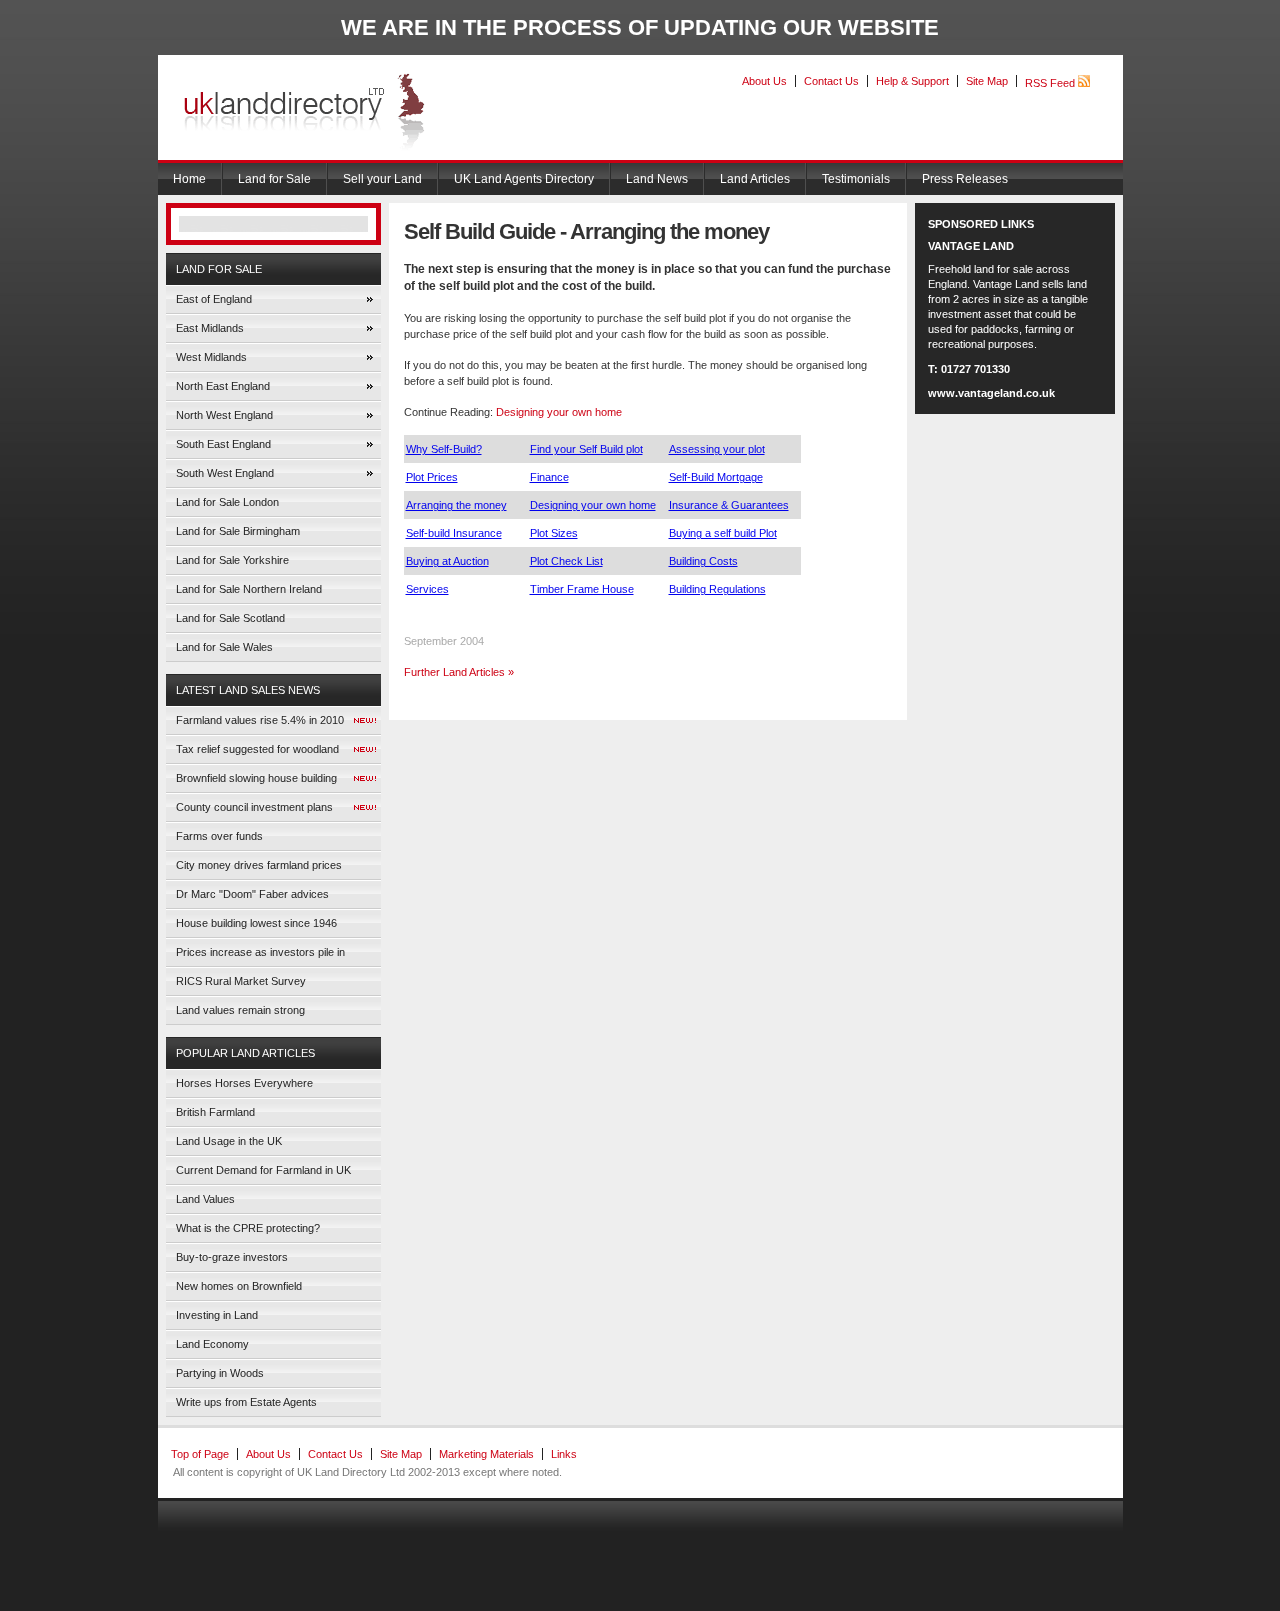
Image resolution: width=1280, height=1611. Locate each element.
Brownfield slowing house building (256, 778)
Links (564, 1454)
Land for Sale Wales (224, 647)
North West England (224, 415)
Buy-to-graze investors (232, 1257)
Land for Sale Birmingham (238, 531)
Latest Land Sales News (248, 690)
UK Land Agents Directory (524, 179)
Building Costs (703, 561)
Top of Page (200, 1454)
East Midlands (210, 328)
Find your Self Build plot (586, 449)
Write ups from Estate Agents (246, 1402)
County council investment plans (254, 807)
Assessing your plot (717, 449)
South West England (225, 473)
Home (189, 179)
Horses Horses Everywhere (244, 1083)
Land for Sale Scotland (230, 618)
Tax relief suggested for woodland (257, 749)
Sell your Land (382, 179)
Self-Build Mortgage (716, 477)
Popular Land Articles (245, 1053)
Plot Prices (432, 477)
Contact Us (831, 81)
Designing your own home (559, 412)
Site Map (987, 81)
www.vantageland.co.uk (991, 393)
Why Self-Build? (444, 449)
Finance (549, 477)
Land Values (205, 1199)
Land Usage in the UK (229, 1141)
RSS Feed (1051, 83)
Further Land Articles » (459, 672)
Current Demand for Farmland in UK (263, 1170)
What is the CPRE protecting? (248, 1228)
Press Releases (965, 179)
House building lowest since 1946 (256, 923)
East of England (214, 299)
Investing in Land (217, 1315)
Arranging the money (456, 505)
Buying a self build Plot (723, 533)
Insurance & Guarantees (729, 505)
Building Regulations (717, 589)
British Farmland (215, 1112)
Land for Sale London (227, 502)
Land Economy (212, 1344)
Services (427, 589)
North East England (223, 386)
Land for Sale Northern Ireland (249, 589)
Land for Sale (274, 179)
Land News (657, 179)
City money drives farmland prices (259, 865)
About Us (764, 81)
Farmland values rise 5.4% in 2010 (260, 720)
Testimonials (856, 179)
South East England (223, 444)
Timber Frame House (582, 589)
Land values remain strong (240, 1010)
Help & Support (912, 81)
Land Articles (755, 179)
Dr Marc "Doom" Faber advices (252, 894)
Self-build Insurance (454, 533)
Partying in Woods (220, 1373)
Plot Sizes (554, 533)
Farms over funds (219, 836)
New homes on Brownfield (239, 1286)
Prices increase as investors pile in (260, 952)
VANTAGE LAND (971, 246)
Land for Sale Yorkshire (232, 560)
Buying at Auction (447, 561)
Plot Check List (566, 561)
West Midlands (211, 357)
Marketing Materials (486, 1454)
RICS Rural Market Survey (241, 981)
